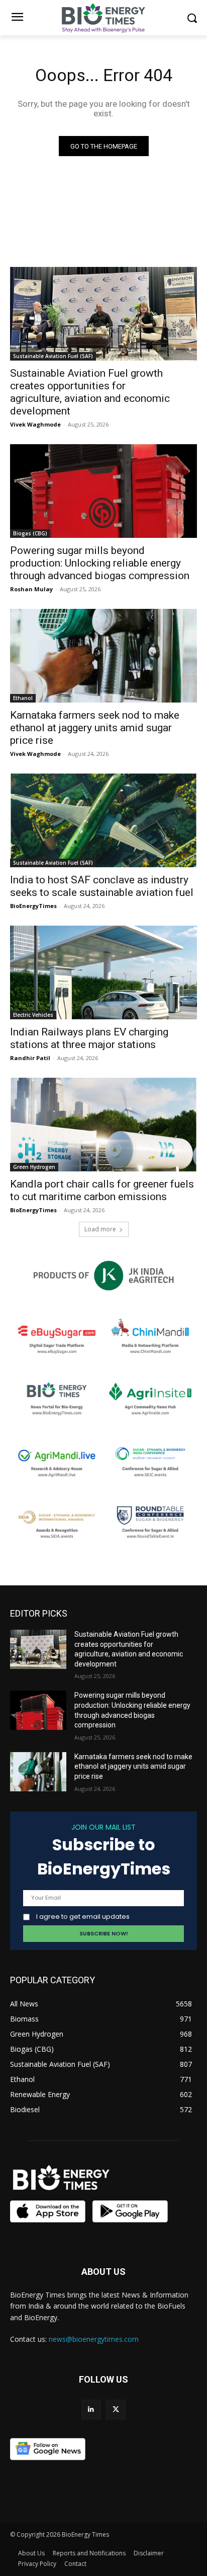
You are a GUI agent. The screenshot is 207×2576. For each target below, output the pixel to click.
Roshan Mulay (31, 589)
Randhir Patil (30, 1058)
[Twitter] (116, 2410)
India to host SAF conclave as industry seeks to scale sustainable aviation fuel (102, 886)
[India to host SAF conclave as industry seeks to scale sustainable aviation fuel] (103, 820)
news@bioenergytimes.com (94, 2339)
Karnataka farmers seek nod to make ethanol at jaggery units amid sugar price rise (95, 728)
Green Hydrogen (34, 1167)
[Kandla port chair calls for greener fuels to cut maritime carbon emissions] (103, 1125)
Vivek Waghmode (35, 424)
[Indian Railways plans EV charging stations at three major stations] (103, 972)
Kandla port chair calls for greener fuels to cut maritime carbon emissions (102, 1190)
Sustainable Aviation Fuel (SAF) (53, 356)
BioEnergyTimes (33, 906)
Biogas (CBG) (30, 533)
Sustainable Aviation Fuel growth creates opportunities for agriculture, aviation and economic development (90, 392)
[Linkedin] (91, 2410)
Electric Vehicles (33, 1015)
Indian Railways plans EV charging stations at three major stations (89, 1038)
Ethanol (23, 698)
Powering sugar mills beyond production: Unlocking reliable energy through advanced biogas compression (100, 563)
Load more (100, 1229)
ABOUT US (103, 2272)
